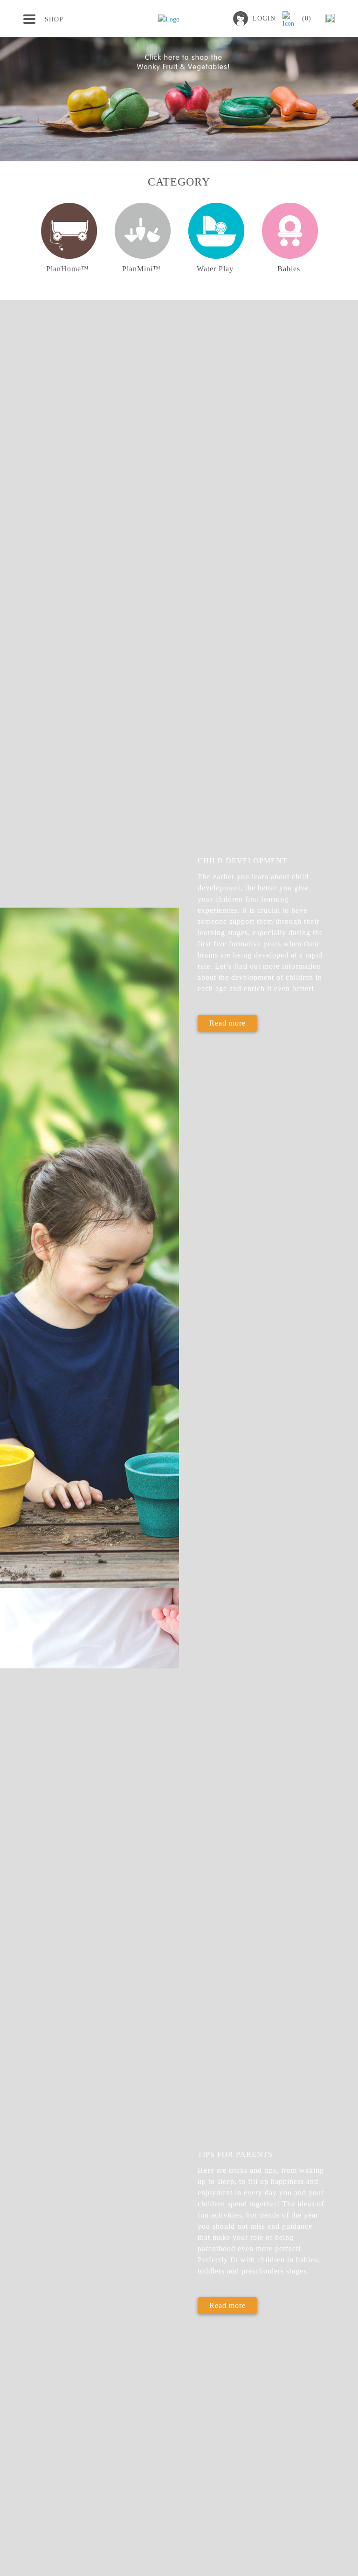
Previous (22, 244)
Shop (54, 19)
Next (336, 244)
